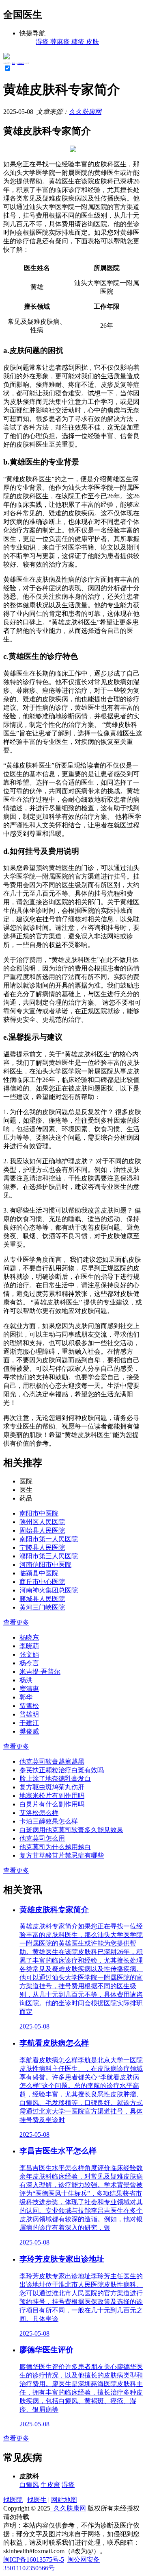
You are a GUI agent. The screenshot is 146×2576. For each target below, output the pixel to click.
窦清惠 (29, 1689)
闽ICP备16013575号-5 (34, 2560)
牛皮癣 (50, 2485)
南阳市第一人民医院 (49, 1539)
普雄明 (29, 1714)
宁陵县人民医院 (42, 1548)
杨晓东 (29, 1637)
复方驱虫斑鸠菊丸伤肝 (52, 1787)
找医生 (37, 2500)
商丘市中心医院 (42, 1582)
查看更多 (16, 1622)
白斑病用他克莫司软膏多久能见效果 (71, 1830)
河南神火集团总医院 (49, 1590)
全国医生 (21, 63)
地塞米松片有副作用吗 (52, 1796)
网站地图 (64, 2500)
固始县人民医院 (42, 1530)
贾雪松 (29, 1706)
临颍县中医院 (39, 1573)
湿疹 (68, 2485)
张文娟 (29, 1654)
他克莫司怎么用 (42, 1838)
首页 (13, 63)
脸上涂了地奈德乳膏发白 (55, 1779)
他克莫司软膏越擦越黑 (52, 1761)
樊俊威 (29, 1731)
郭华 (26, 1697)
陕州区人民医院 (42, 1522)
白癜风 (29, 2485)
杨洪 (26, 1680)
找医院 (13, 2500)
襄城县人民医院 (42, 1599)
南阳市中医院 (39, 1513)
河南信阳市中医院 (45, 1565)
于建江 (29, 1723)
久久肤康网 (85, 112)
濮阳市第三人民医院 (49, 1556)
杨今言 (29, 1663)
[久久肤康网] (6, 57)
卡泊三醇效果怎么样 (49, 1821)
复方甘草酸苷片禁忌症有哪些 (62, 1855)
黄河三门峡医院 (42, 1607)
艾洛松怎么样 (39, 1813)
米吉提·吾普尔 (40, 1672)
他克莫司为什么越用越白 (55, 1847)
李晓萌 (29, 1646)
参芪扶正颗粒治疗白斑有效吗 (62, 1770)
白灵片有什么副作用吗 (52, 1804)
